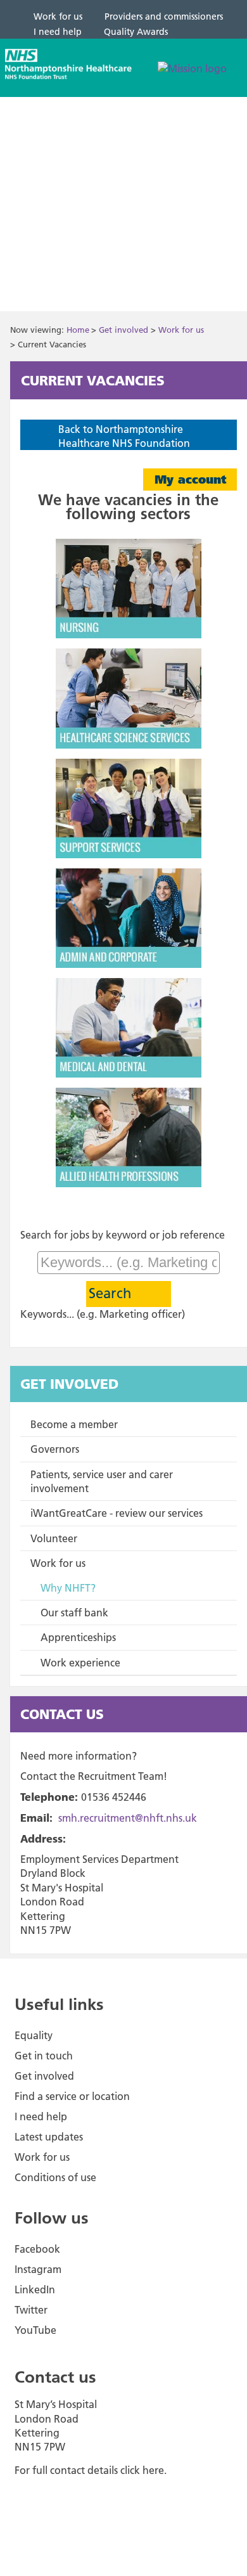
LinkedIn (35, 2289)
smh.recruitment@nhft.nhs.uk (128, 1818)
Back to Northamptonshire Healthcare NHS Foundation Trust (124, 443)
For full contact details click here (89, 2470)
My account (190, 480)
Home (78, 330)
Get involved (123, 330)
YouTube (35, 2330)
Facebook (37, 2249)
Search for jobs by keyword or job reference (123, 1235)
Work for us (181, 330)
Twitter (31, 2310)
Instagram (38, 2269)
